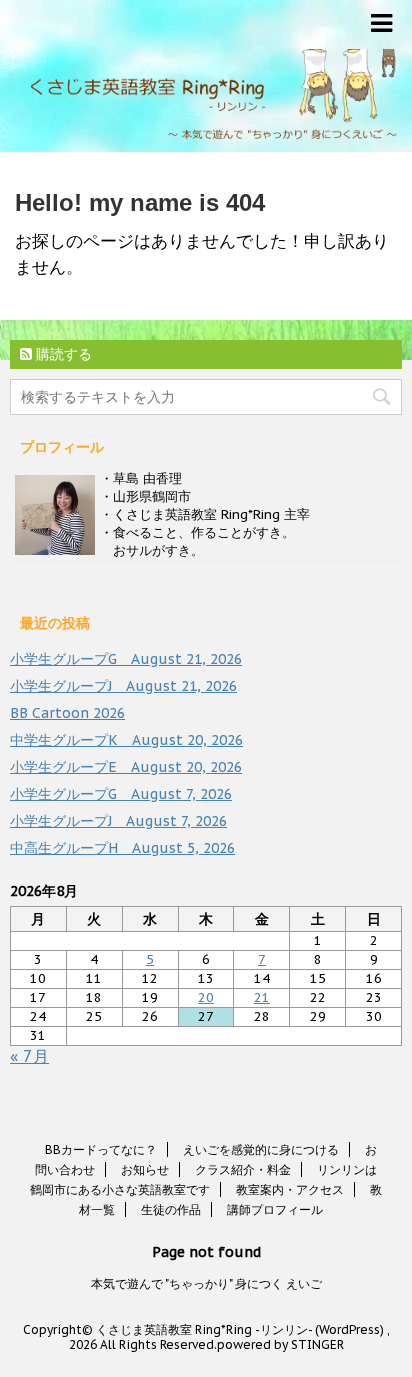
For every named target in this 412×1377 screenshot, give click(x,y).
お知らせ (145, 1169)
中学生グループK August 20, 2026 (126, 740)
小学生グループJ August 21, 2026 (123, 686)
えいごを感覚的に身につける (261, 1149)
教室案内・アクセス (290, 1189)
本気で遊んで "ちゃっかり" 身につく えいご (206, 1283)
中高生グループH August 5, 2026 (122, 848)
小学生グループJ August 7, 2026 (118, 821)
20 (206, 997)
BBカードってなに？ (101, 1149)
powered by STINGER (280, 1344)
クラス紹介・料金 (243, 1169)
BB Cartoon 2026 (67, 713)
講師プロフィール (275, 1209)
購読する (62, 354)
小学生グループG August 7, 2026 (121, 794)
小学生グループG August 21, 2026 (126, 659)
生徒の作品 (171, 1209)
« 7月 (29, 1056)
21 (262, 997)
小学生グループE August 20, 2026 (126, 767)
